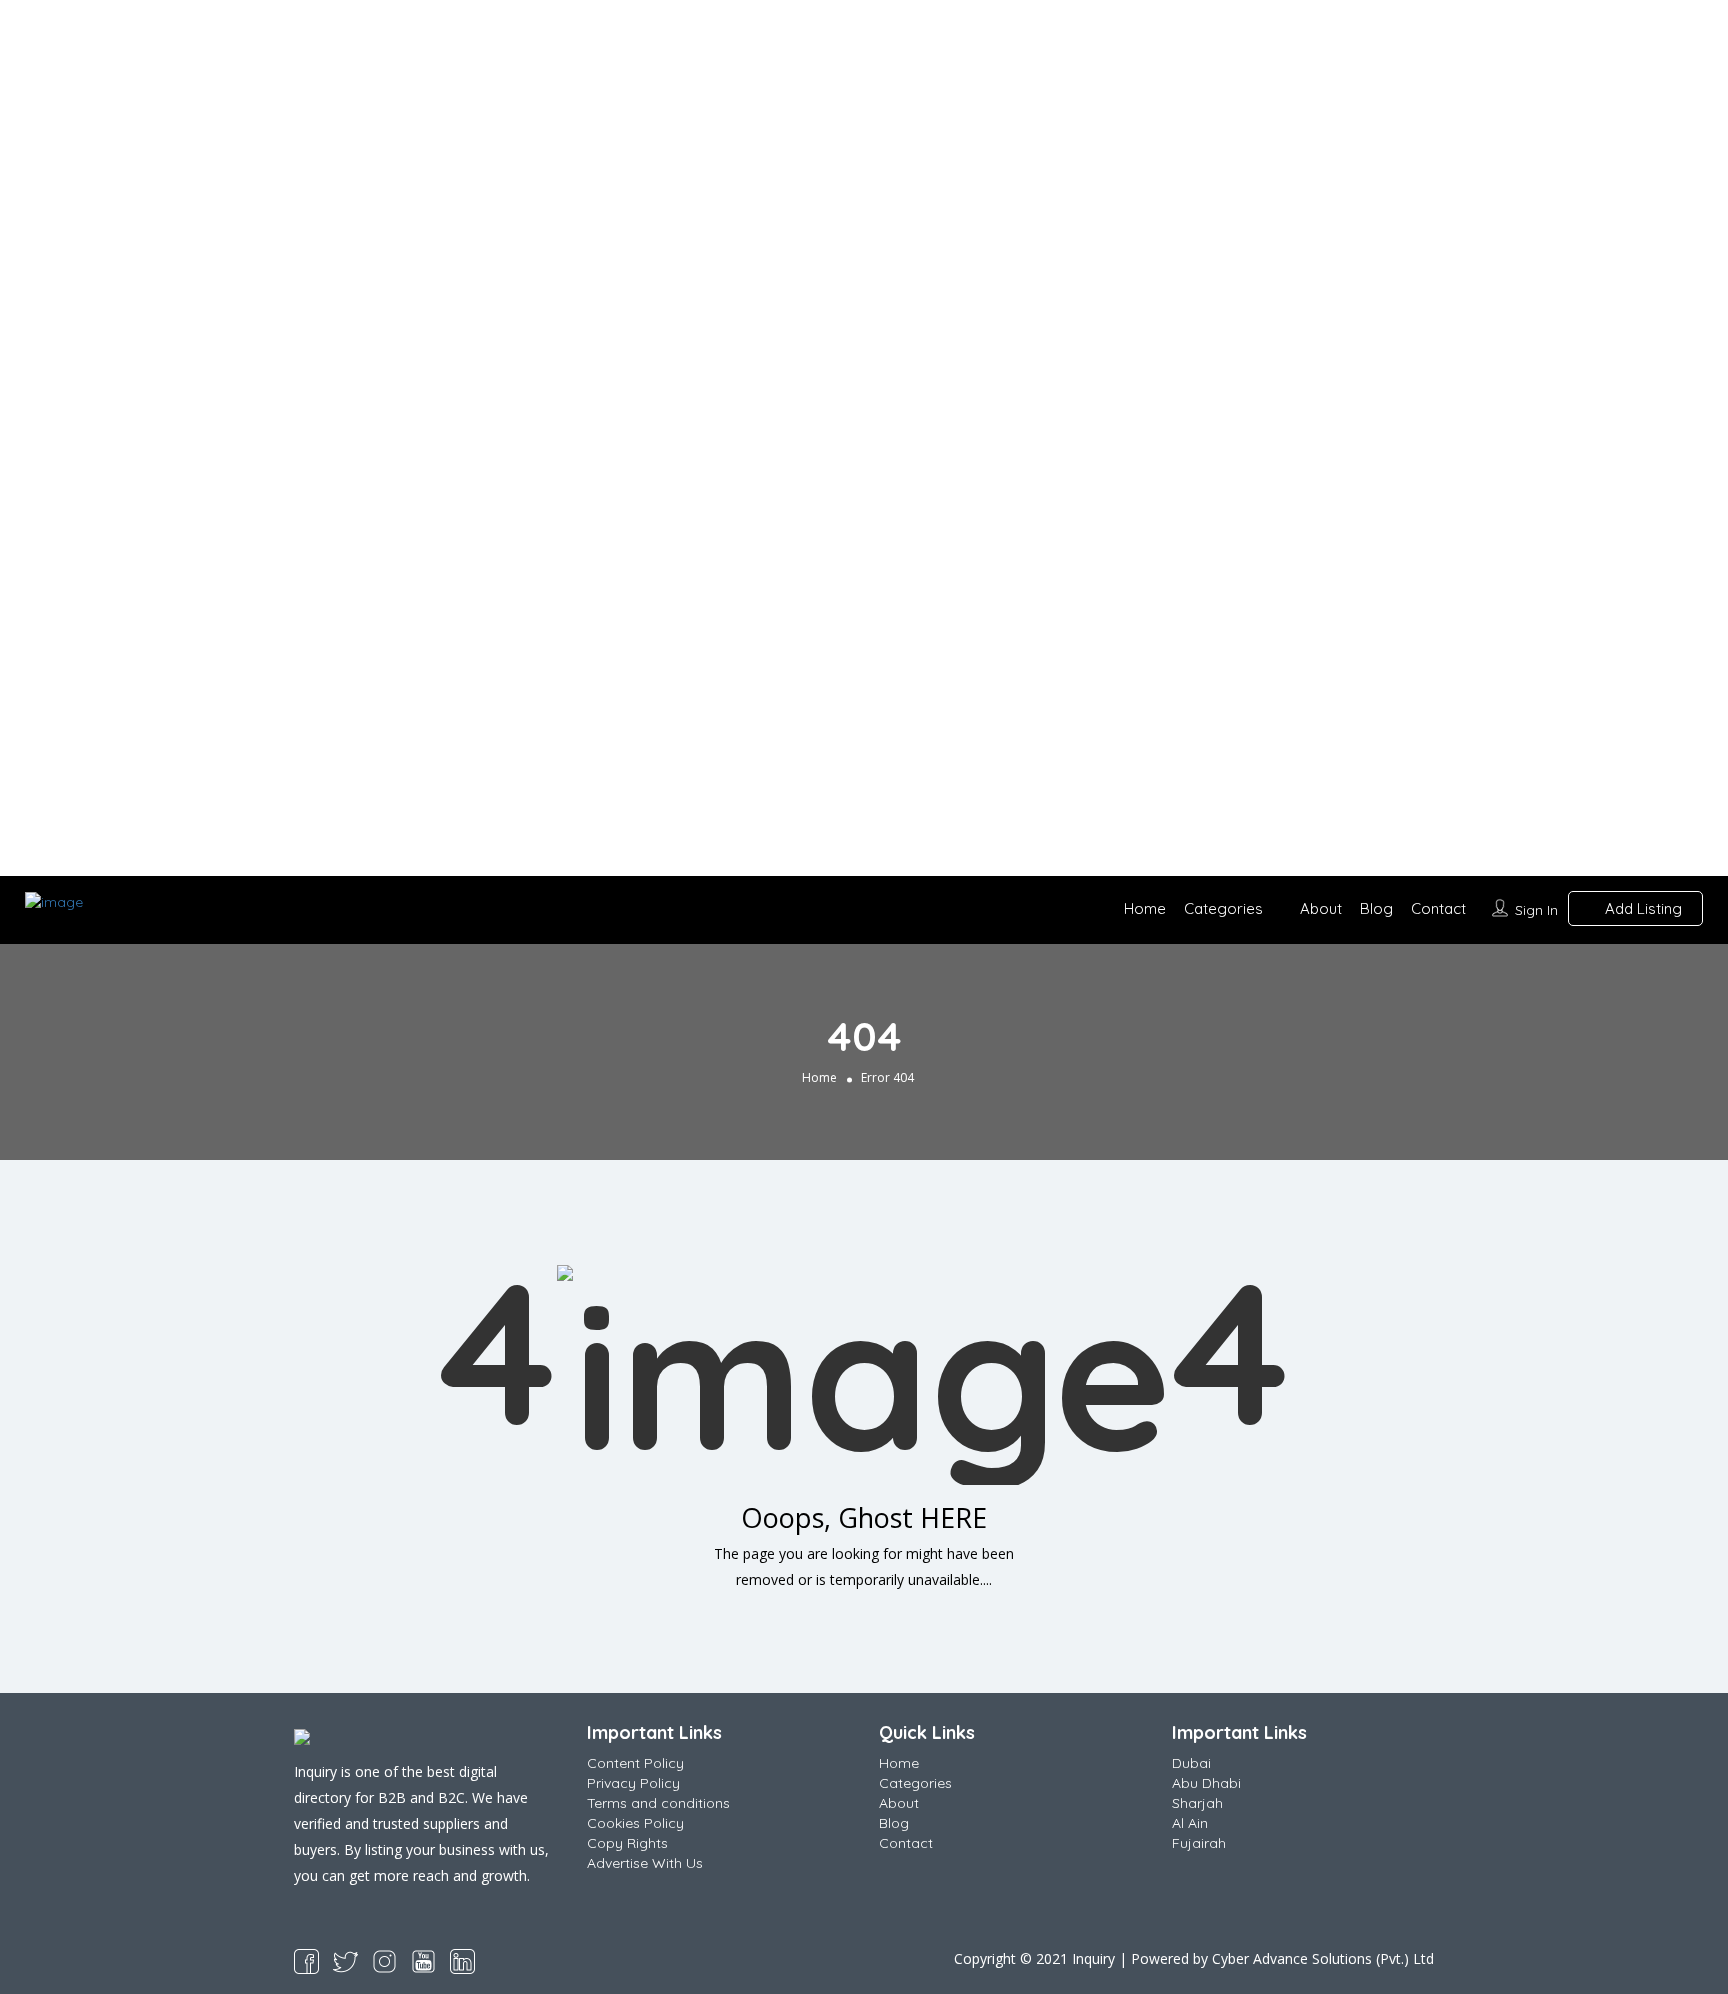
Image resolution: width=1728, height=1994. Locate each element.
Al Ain (1190, 1823)
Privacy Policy (633, 1783)
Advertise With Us (645, 1863)
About (1321, 908)
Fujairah (1199, 1843)
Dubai (1191, 1763)
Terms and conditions (658, 1803)
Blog (1376, 908)
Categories (1223, 908)
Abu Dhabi (1206, 1783)
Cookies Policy (635, 1823)
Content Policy (635, 1763)
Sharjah (1197, 1803)
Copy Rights (627, 1843)
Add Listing (1641, 908)
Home (1145, 908)
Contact (1438, 908)
